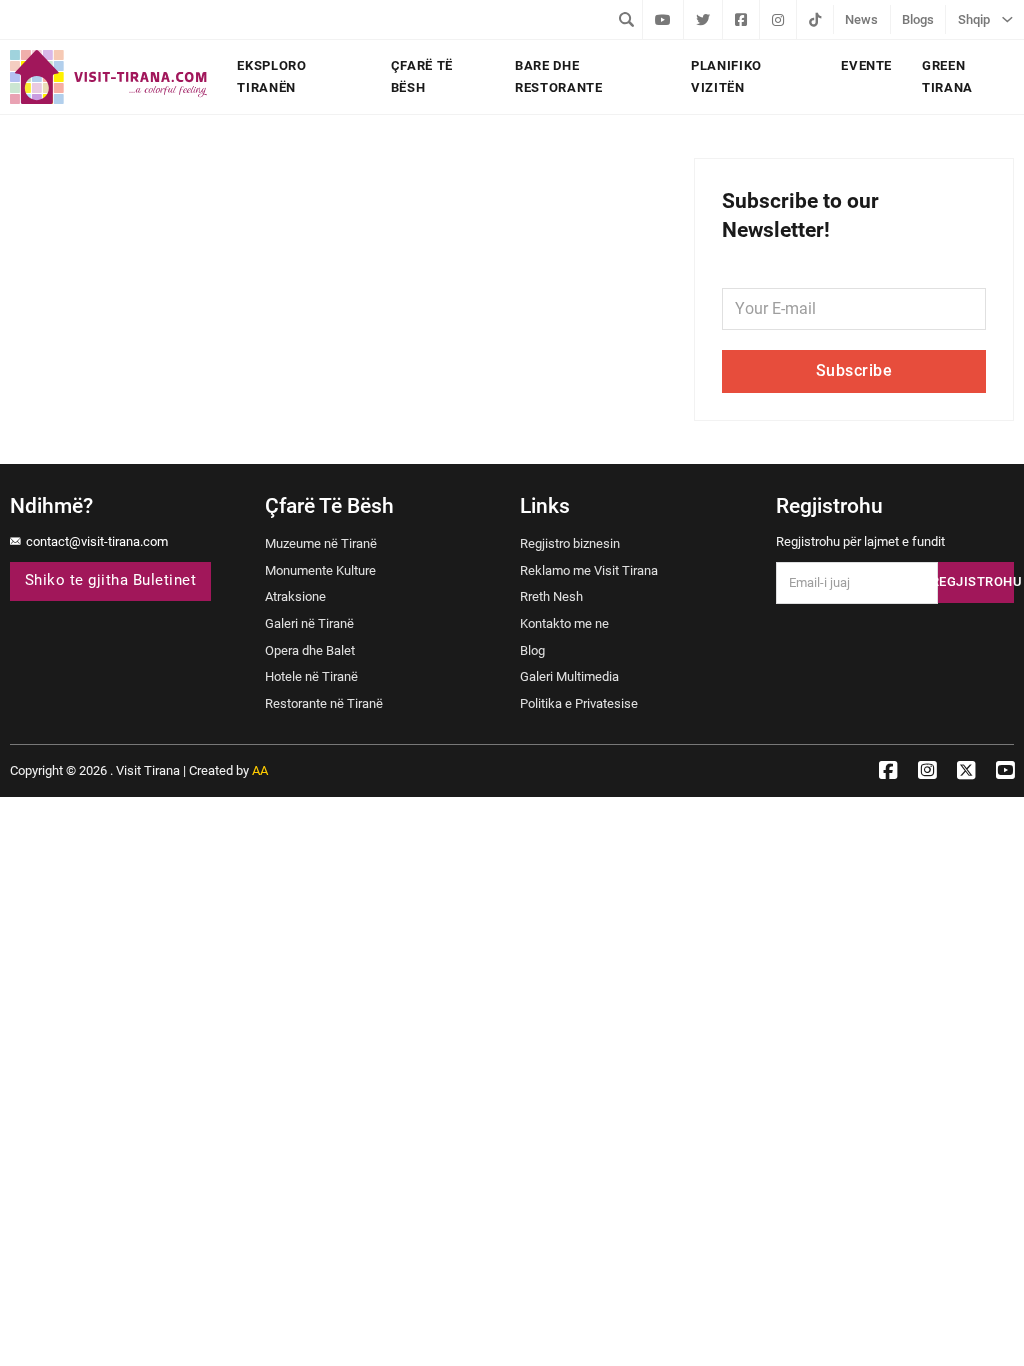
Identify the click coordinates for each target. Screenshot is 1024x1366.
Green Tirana (947, 76)
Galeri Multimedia (569, 676)
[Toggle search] (627, 19)
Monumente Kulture (320, 570)
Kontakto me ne (564, 623)
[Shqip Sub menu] (1007, 19)
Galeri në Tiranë (309, 623)
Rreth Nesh (551, 596)
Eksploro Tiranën (271, 76)
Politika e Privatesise (579, 703)
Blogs (918, 19)
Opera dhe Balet (310, 650)
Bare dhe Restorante (559, 76)
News (861, 19)
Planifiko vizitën (726, 76)
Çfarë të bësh (422, 76)
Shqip (974, 19)
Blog (532, 650)
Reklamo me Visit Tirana (589, 570)
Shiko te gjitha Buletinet (111, 580)
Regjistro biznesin (570, 543)
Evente (866, 65)
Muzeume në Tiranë (321, 543)
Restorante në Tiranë (324, 703)
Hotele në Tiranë (311, 676)
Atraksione (295, 596)
